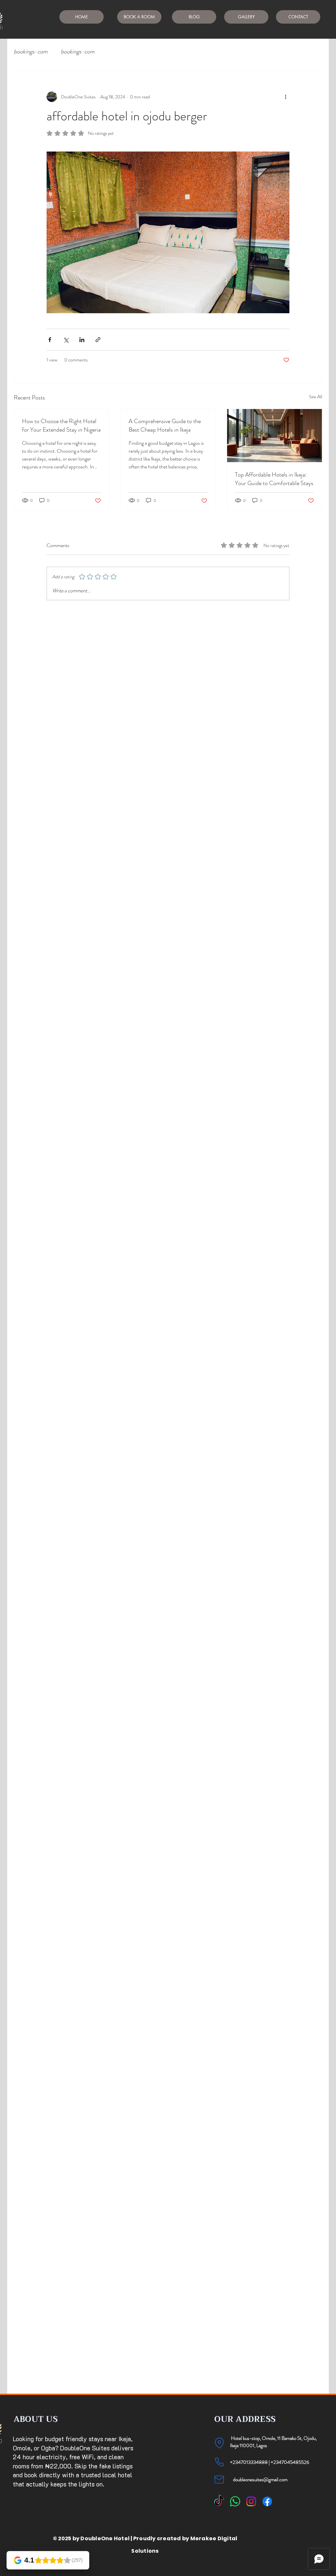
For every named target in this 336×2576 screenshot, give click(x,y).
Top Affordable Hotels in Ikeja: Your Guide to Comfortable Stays (274, 479)
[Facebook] (267, 2501)
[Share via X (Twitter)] (66, 340)
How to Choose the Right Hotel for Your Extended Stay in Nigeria (61, 425)
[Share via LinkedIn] (82, 340)
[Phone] (219, 2462)
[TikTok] (219, 2501)
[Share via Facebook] (50, 340)
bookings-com (31, 52)
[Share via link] (98, 340)
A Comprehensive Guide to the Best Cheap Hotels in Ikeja (165, 425)
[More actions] (285, 97)
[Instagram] (251, 2501)
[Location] (219, 2443)
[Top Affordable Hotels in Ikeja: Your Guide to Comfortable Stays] (274, 436)
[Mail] (219, 2480)
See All (316, 397)
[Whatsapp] (235, 2501)
